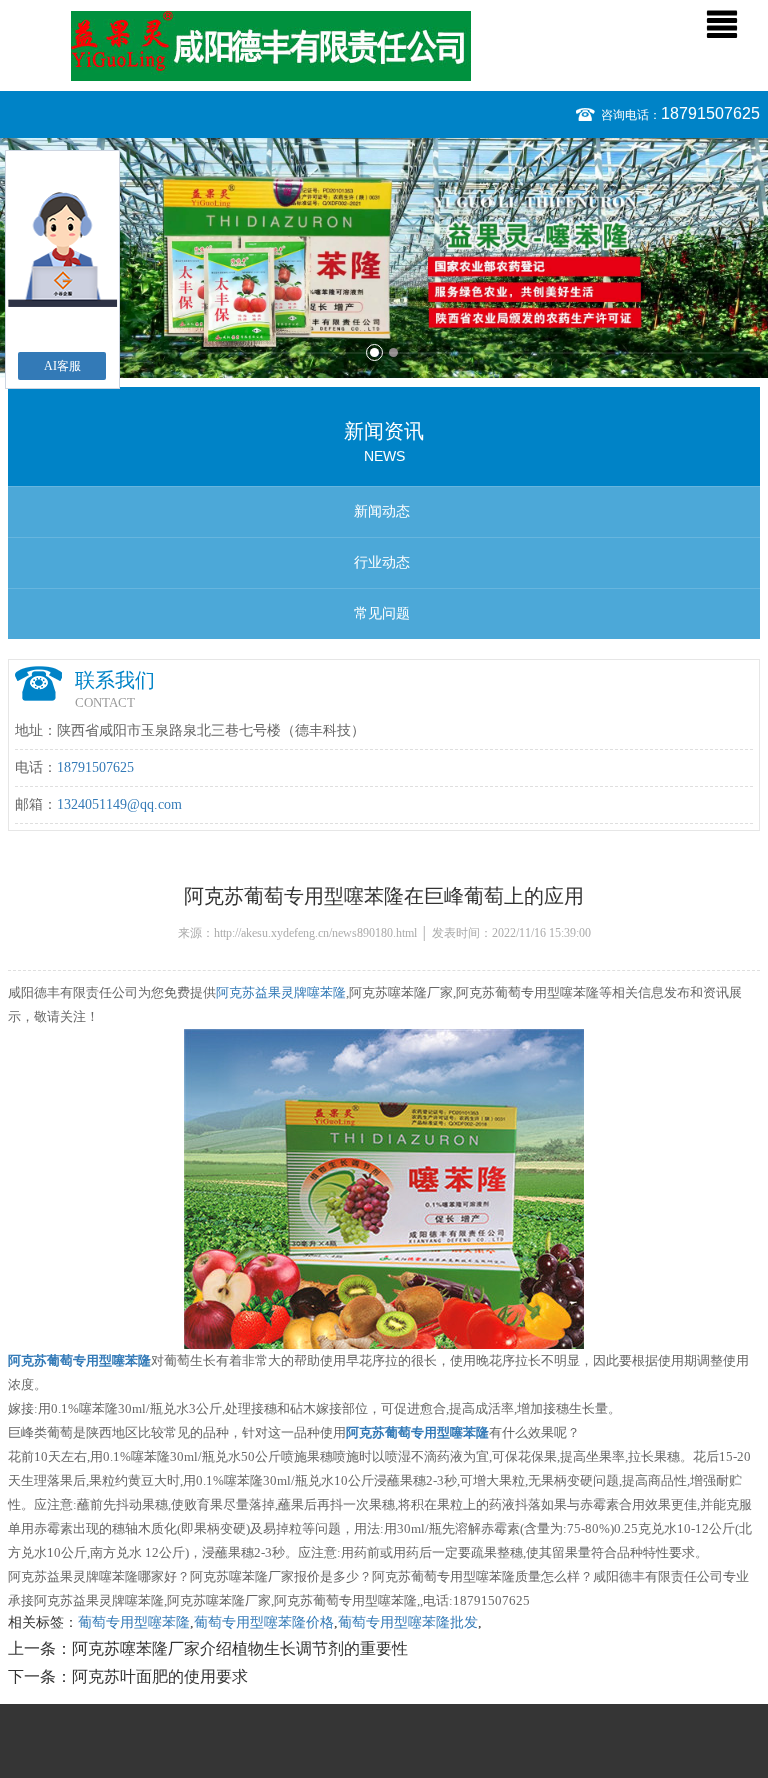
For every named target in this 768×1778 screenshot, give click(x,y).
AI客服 (62, 366)
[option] (384, 258)
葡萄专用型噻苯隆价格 (264, 1622)
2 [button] (393, 352)
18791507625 (710, 113)
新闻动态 (382, 511)
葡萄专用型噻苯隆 (134, 1622)
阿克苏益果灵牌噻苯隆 (281, 992)
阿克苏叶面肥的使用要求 (160, 1676)
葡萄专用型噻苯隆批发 (408, 1622)
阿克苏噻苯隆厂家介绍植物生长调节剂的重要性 (240, 1648)
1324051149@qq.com (119, 804)
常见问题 (382, 613)
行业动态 (382, 562)
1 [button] (374, 352)
